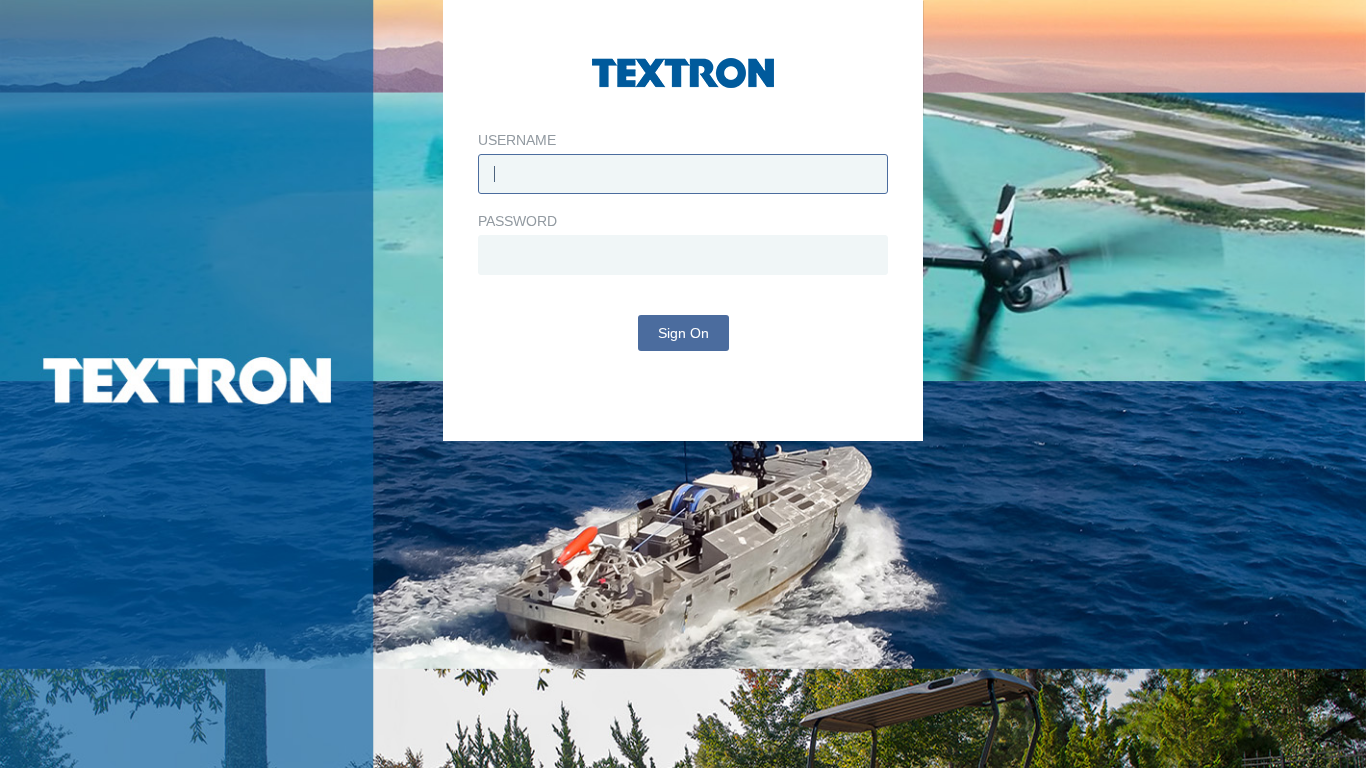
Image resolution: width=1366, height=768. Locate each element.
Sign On (683, 333)
